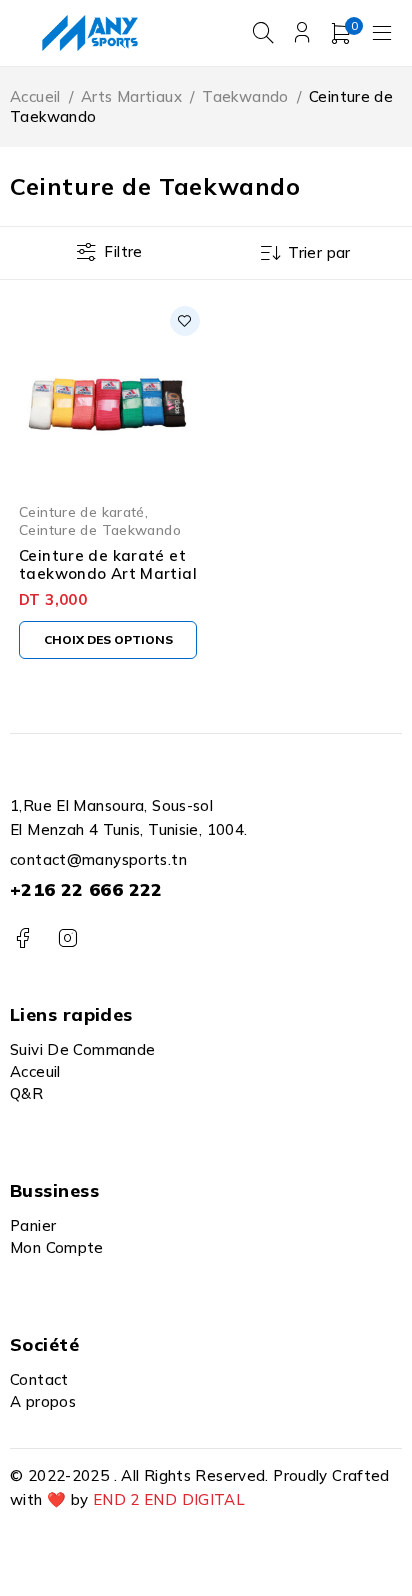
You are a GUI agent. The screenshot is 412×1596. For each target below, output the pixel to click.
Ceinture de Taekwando (100, 529)
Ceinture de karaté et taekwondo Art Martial (108, 564)
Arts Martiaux (131, 96)
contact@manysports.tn (98, 859)
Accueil (35, 96)
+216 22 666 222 (86, 889)
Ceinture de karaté (82, 511)
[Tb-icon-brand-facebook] (22, 938)
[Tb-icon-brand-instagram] (67, 938)
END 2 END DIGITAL (169, 1499)
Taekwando (245, 96)
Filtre (123, 251)
